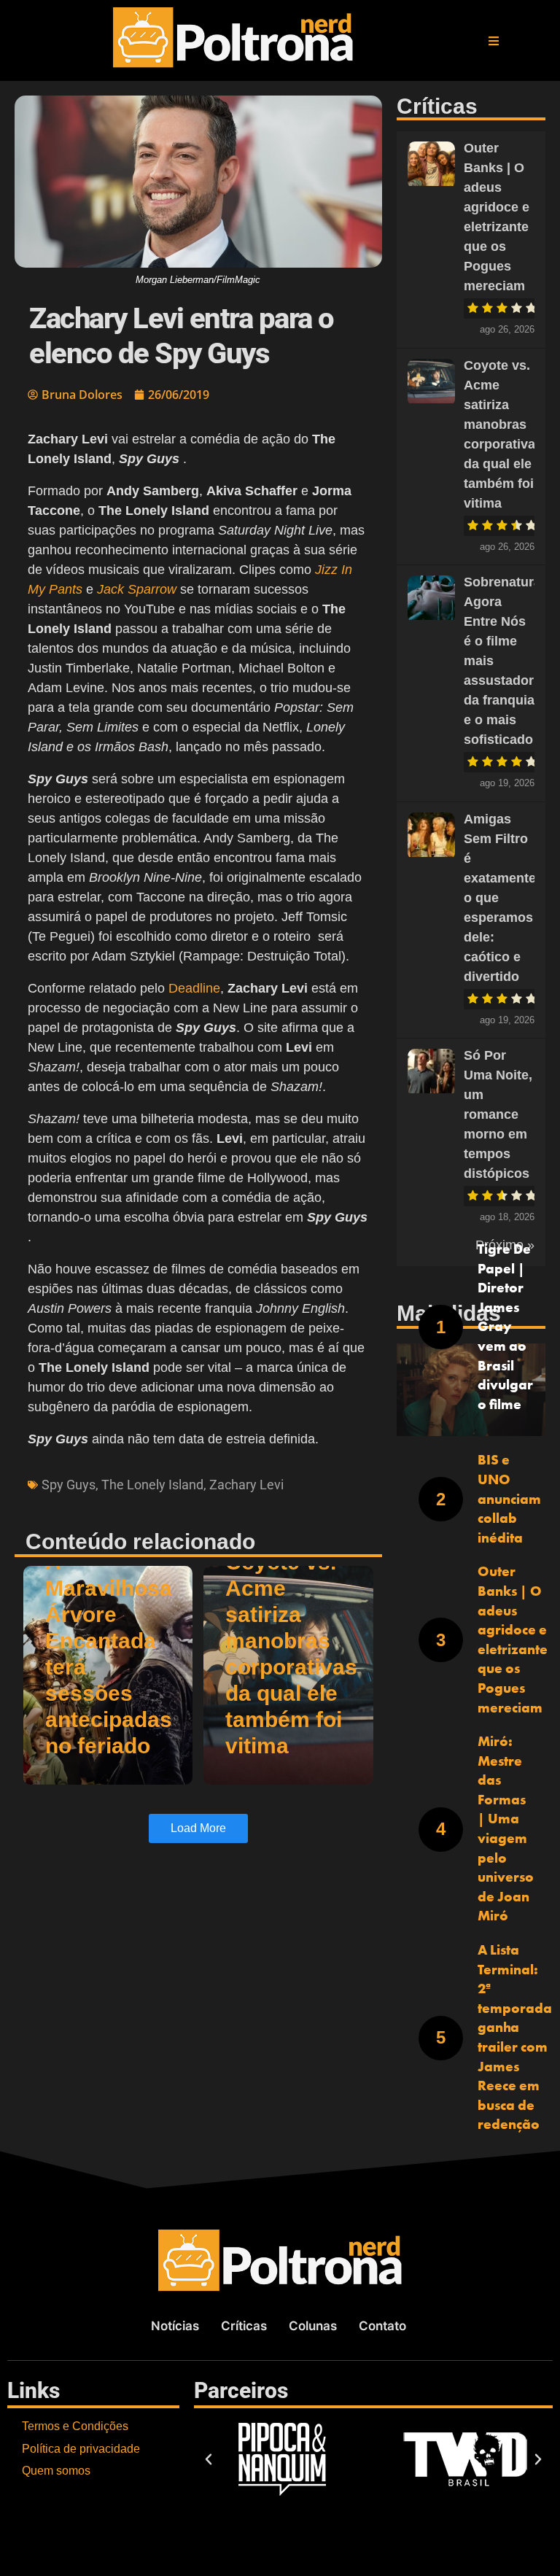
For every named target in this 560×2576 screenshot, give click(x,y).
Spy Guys (69, 1485)
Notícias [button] (175, 2326)
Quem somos (56, 2471)
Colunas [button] (313, 2326)
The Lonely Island (152, 1485)
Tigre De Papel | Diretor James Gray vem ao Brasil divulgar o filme (505, 1327)
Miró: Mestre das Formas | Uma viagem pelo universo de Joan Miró (506, 1828)
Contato (382, 2326)
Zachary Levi (246, 1485)
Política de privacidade (81, 2449)
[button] (494, 41)
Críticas (244, 2326)
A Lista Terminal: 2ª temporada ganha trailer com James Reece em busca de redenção (515, 2037)
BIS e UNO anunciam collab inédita (509, 1498)
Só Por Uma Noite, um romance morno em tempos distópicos (498, 1114)
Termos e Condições (75, 2426)
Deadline (194, 988)
